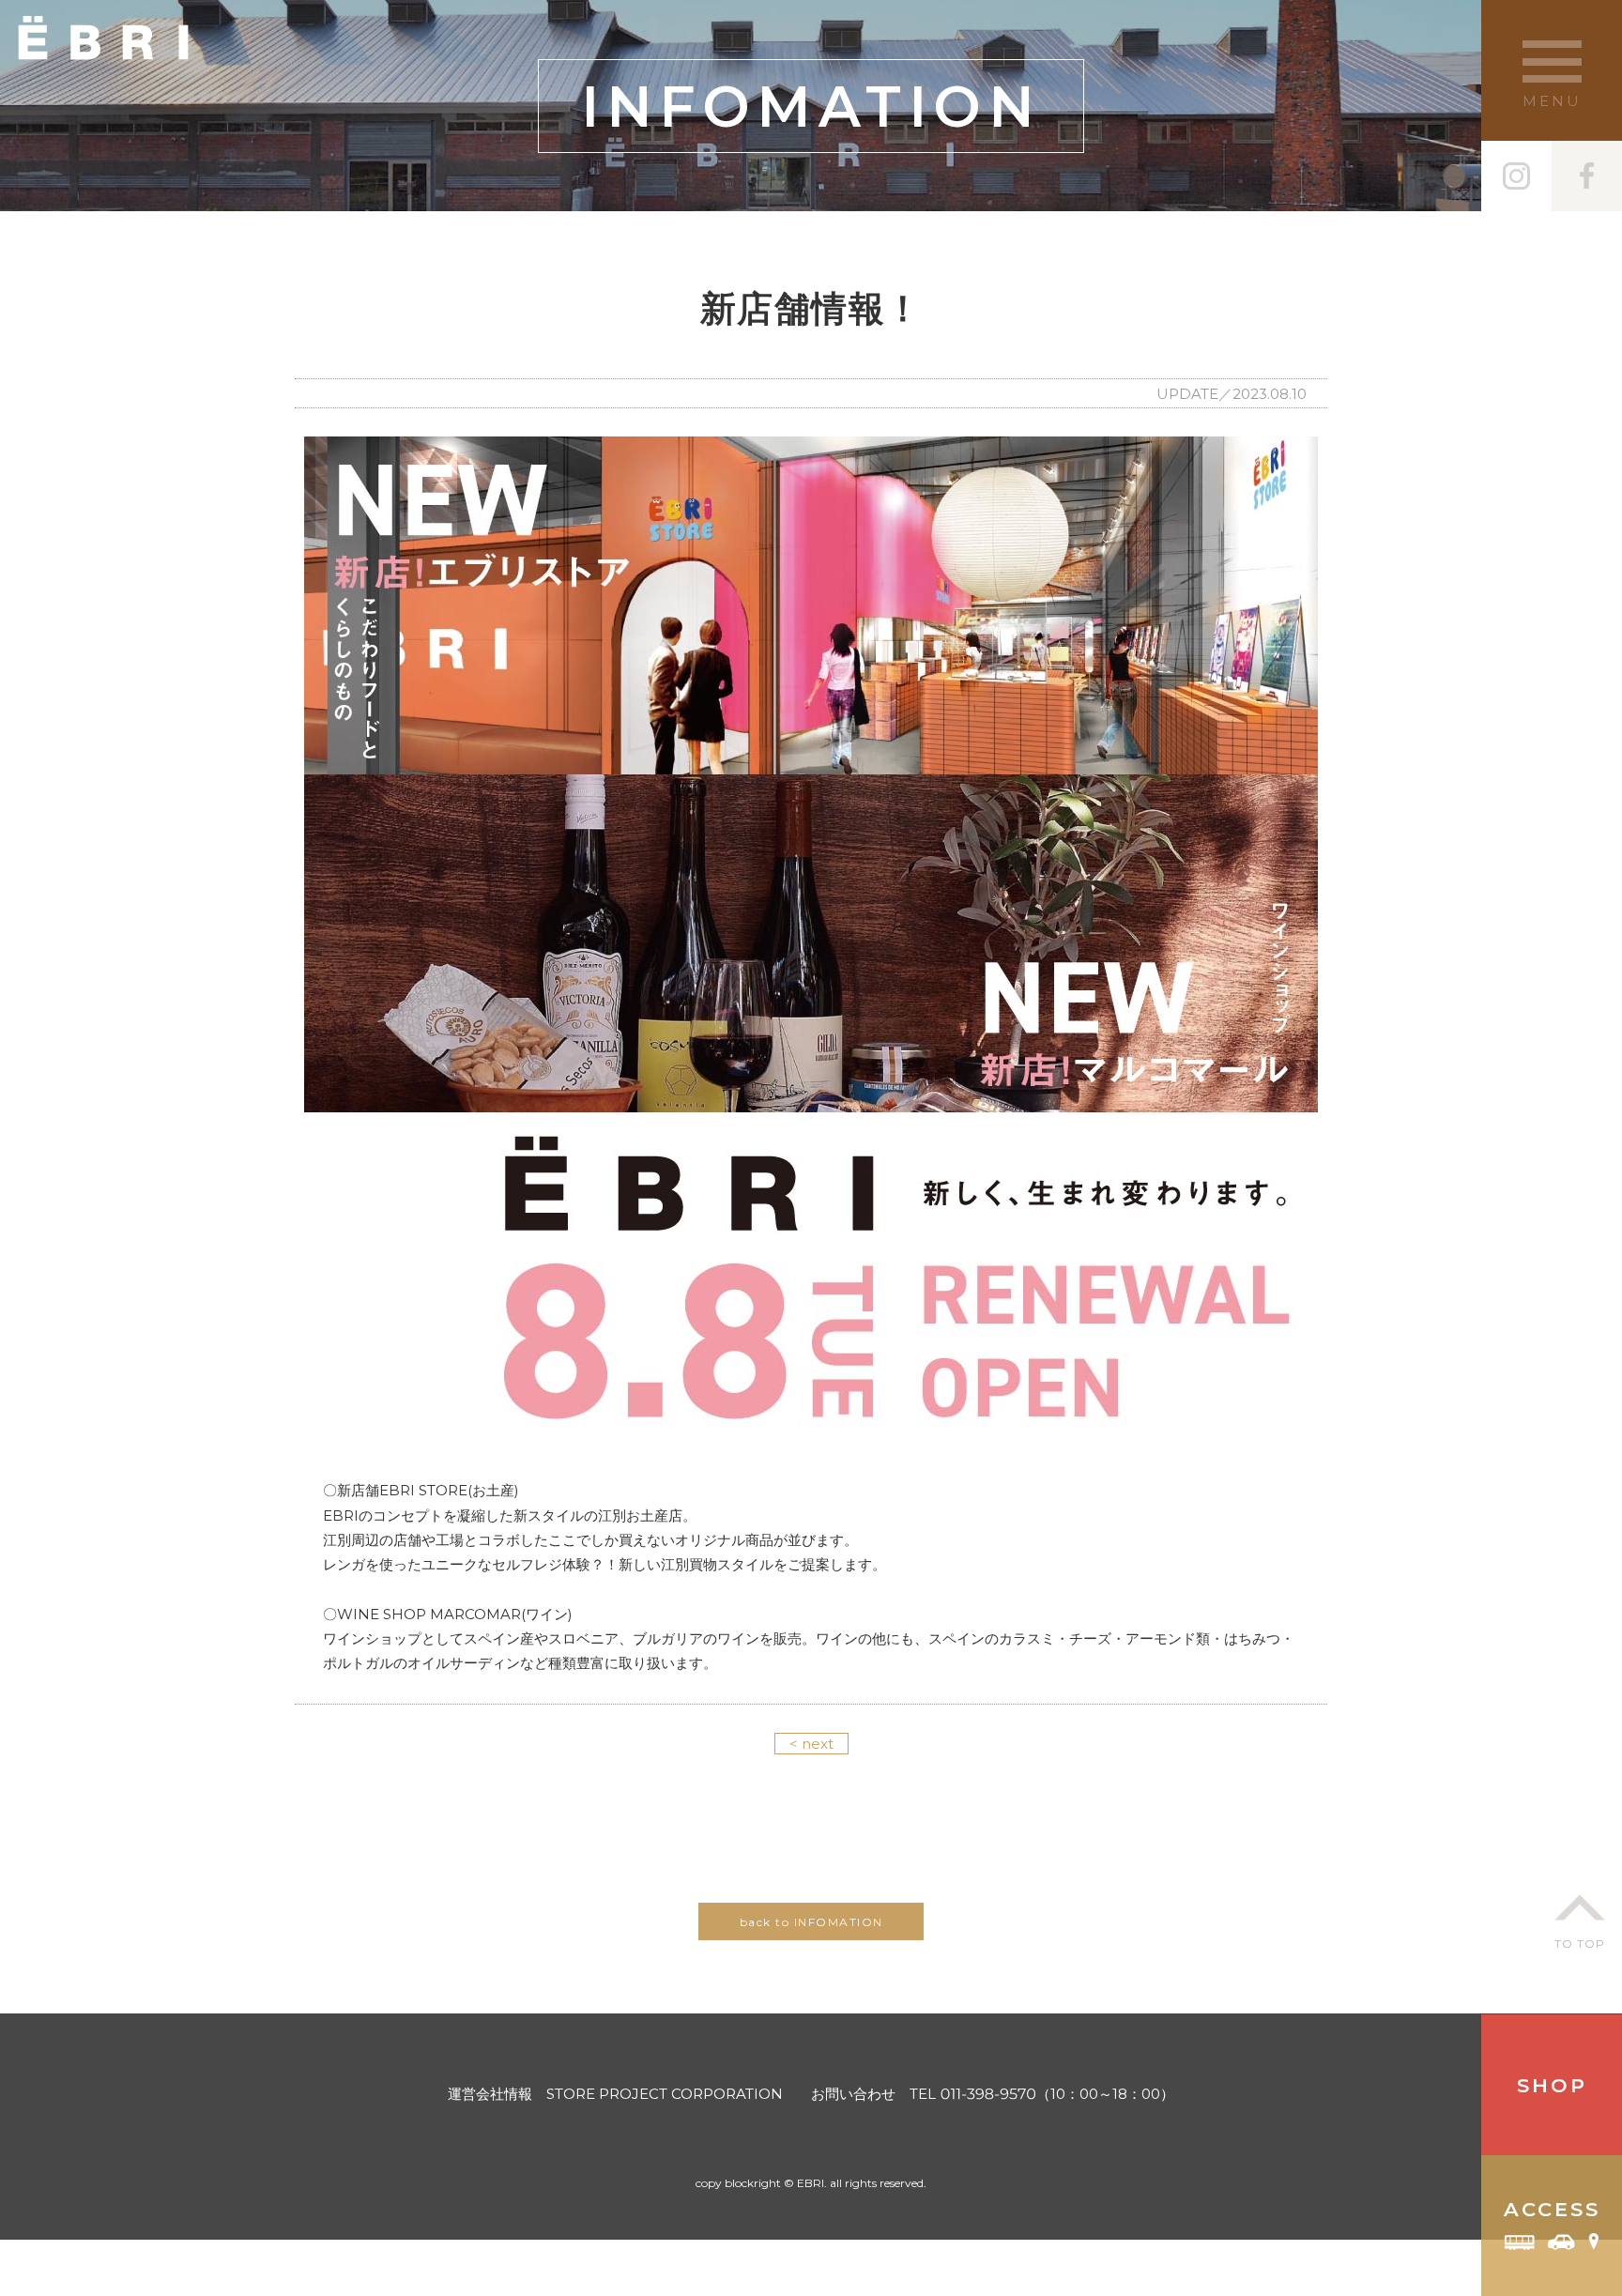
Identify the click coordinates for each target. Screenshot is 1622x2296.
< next (811, 1744)
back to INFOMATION (811, 1922)
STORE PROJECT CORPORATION (665, 2094)
